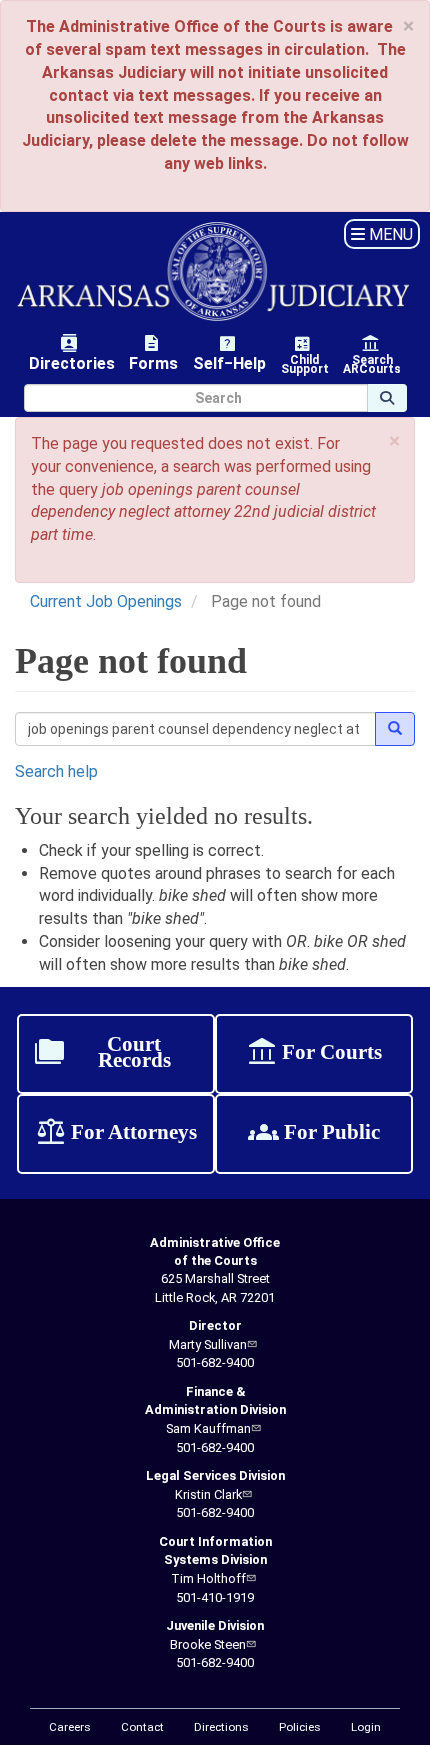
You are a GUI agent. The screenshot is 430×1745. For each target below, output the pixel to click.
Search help (56, 771)
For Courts (314, 1054)
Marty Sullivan (208, 1344)
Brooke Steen (208, 1644)
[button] (394, 441)
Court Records (102, 1054)
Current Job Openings (106, 601)
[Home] (215, 271)
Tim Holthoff (208, 1578)
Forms (153, 352)
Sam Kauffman (208, 1428)
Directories (72, 352)
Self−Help (229, 352)
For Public (314, 1134)
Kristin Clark (208, 1494)
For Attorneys (116, 1134)
